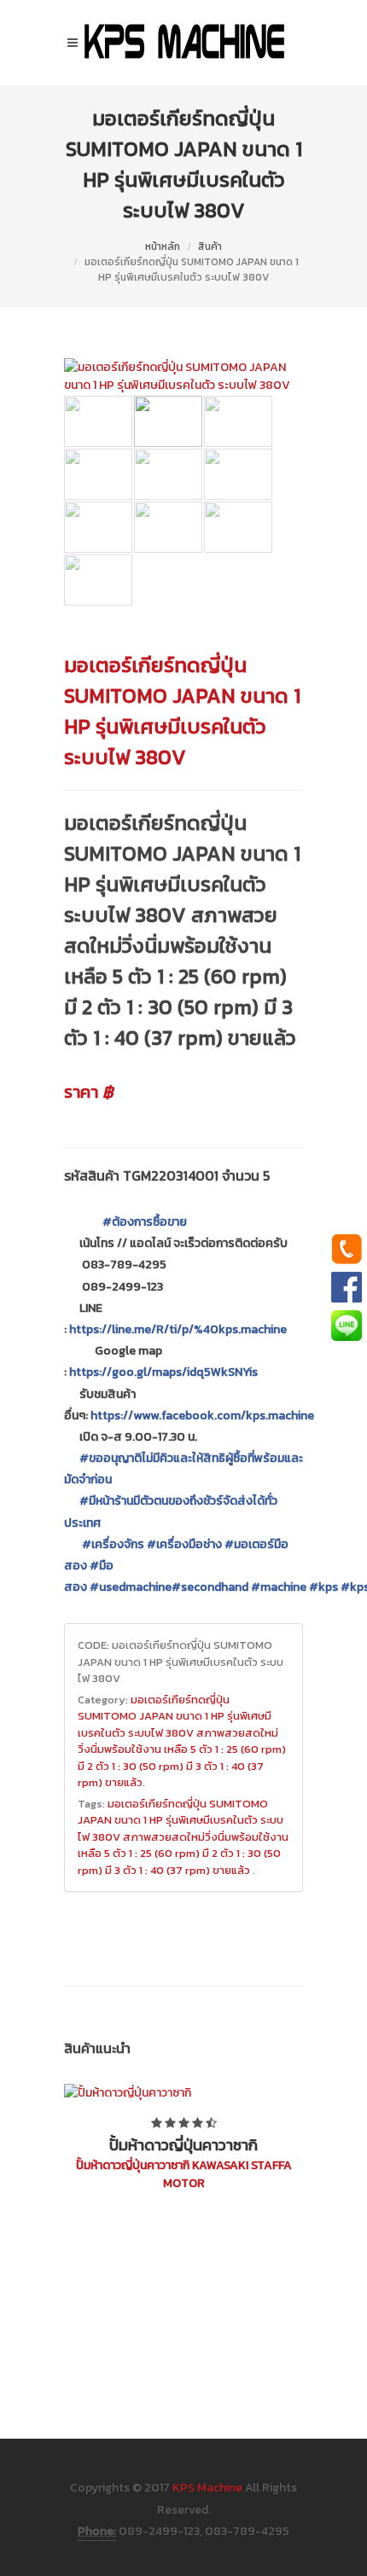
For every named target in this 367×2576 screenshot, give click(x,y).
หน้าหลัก (163, 247)
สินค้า (210, 247)
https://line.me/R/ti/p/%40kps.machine (178, 1329)
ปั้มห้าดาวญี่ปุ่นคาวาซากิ (183, 2145)
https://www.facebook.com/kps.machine (202, 1416)
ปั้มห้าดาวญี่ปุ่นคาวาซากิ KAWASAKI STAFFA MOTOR (184, 2174)
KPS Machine (207, 2488)
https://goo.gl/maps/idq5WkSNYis (163, 1372)
